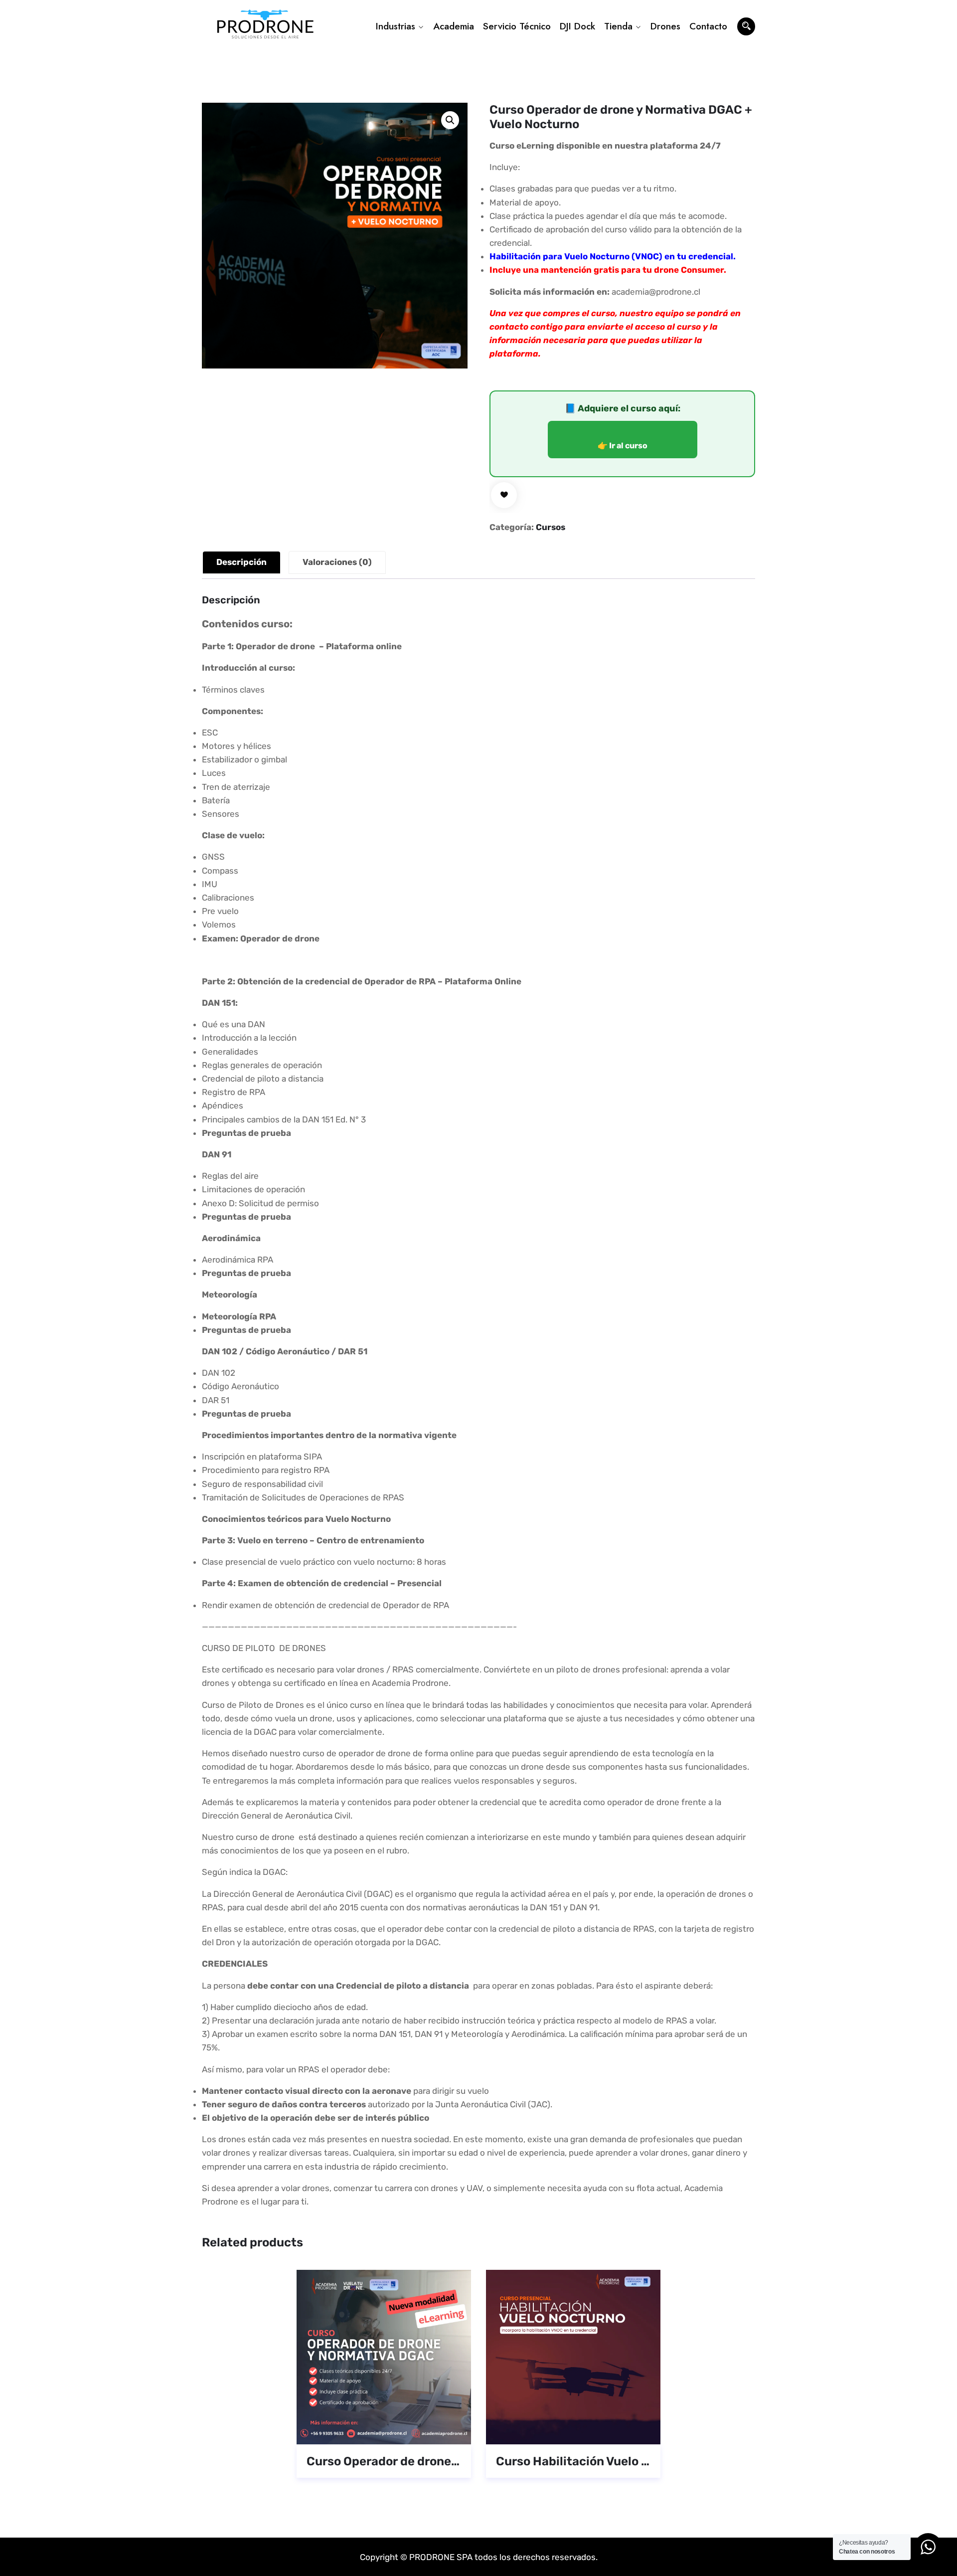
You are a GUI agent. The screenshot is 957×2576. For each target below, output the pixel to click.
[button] (450, 120)
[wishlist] (504, 495)
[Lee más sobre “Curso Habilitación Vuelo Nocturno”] (559, 2431)
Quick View (398, 2431)
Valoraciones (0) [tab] (337, 562)
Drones (665, 26)
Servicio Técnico (517, 26)
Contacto (708, 26)
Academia (454, 26)
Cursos (551, 527)
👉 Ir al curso (623, 446)
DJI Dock (577, 26)
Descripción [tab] (241, 562)
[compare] (427, 2431)
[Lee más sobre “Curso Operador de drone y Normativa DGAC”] (369, 2431)
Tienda (618, 26)
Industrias (396, 26)
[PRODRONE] (265, 27)
